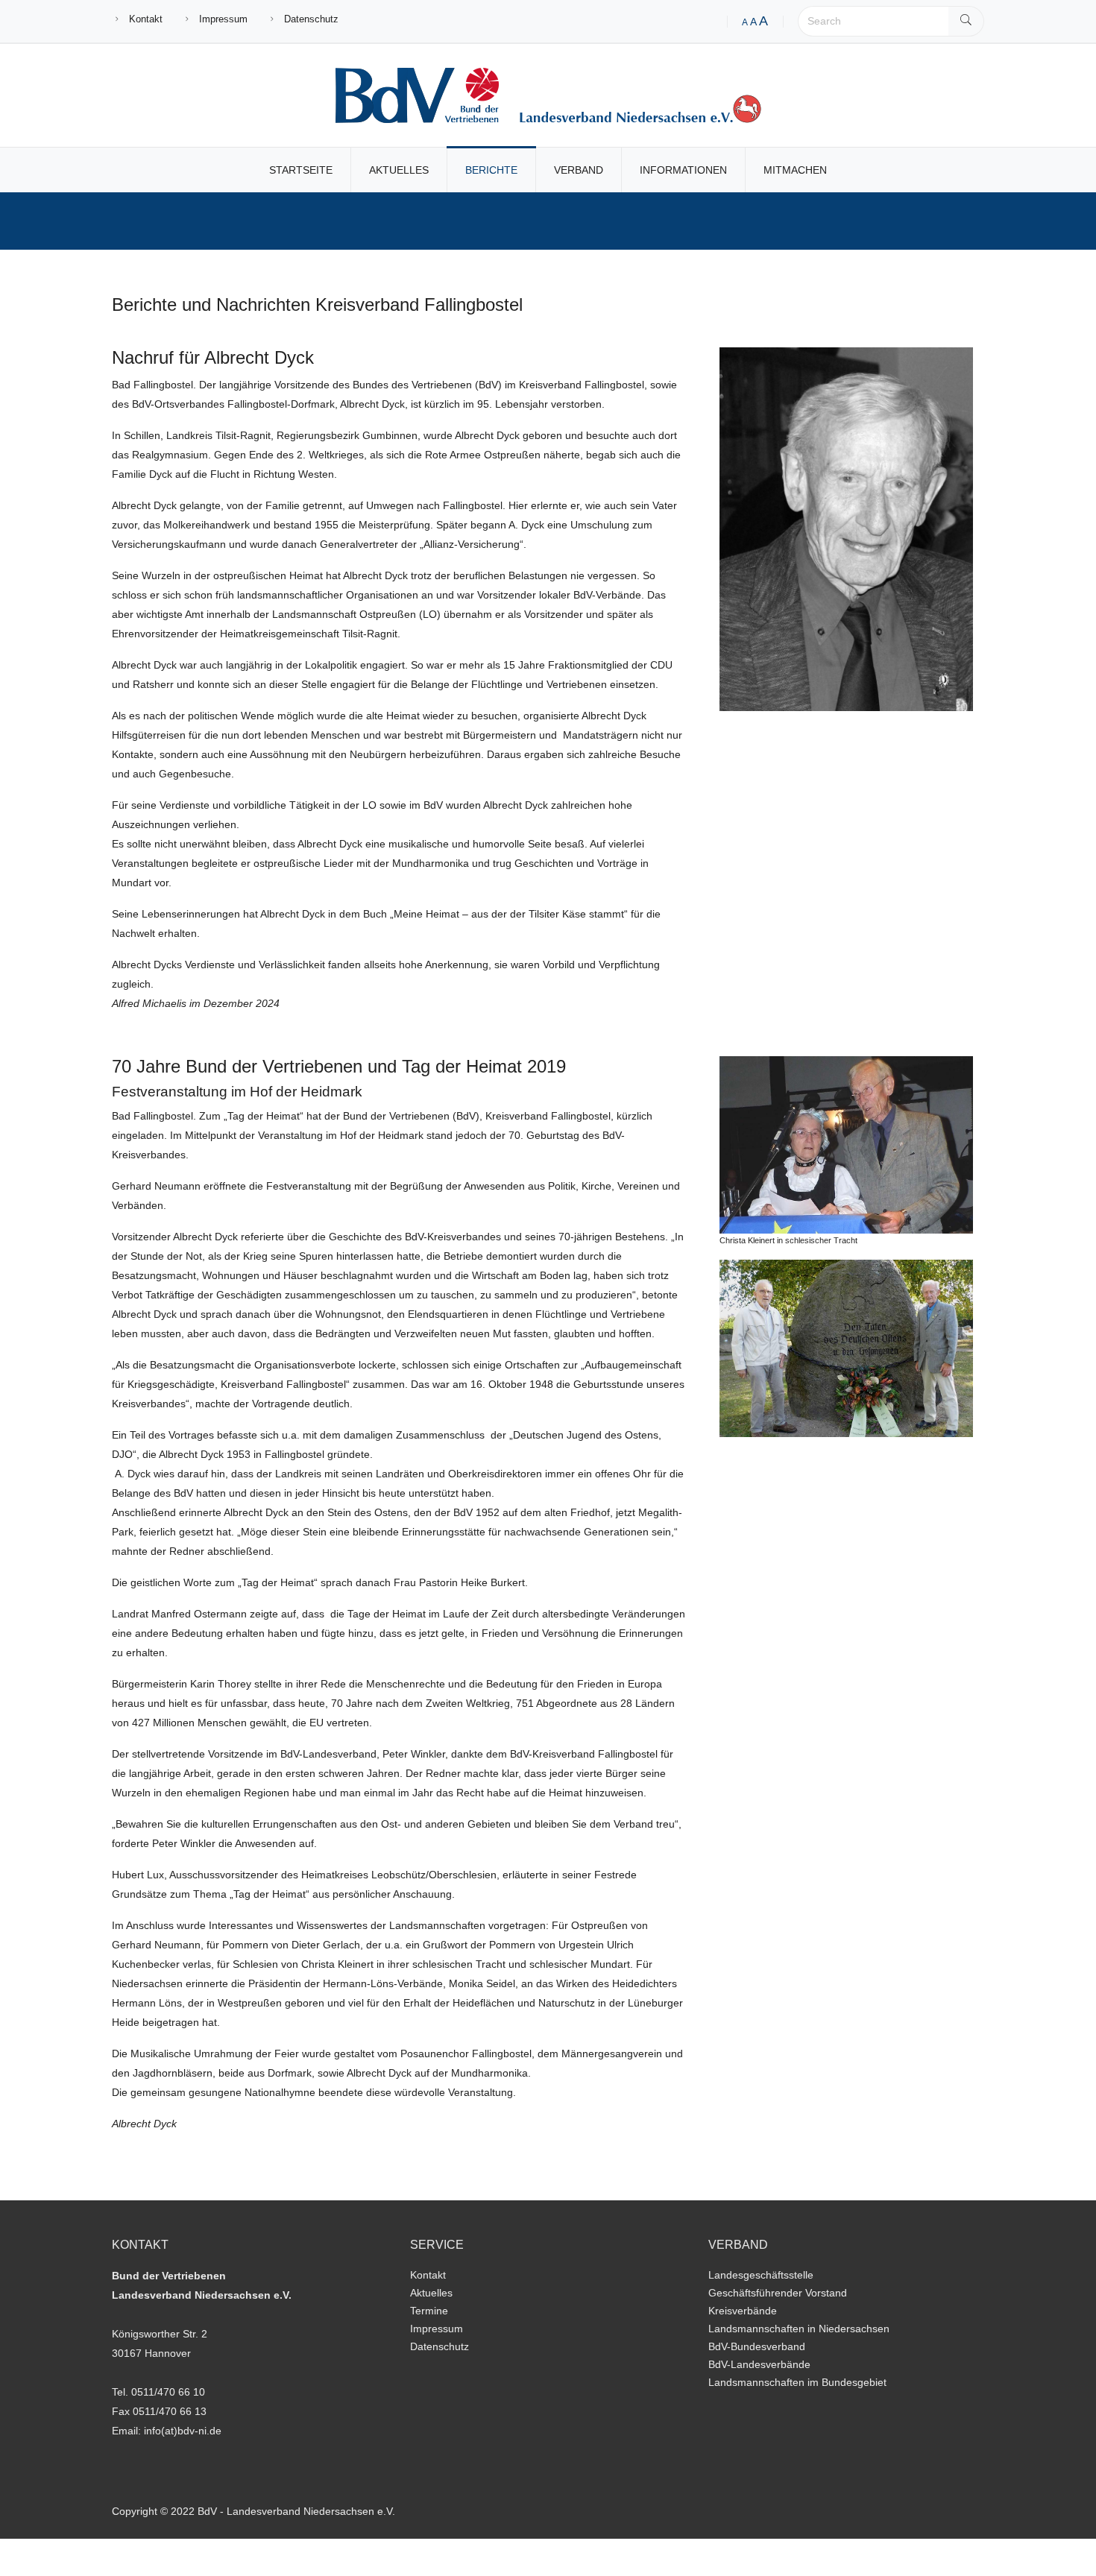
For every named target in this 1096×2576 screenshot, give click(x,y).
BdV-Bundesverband (757, 2346)
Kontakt (146, 19)
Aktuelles (399, 170)
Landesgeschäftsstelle (761, 2275)
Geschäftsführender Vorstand (778, 2293)
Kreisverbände (743, 2311)
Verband (579, 170)
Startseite (301, 170)
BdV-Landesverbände (759, 2364)
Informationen (683, 170)
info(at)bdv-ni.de (183, 2431)
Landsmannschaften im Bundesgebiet (797, 2382)
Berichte (491, 170)
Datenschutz (311, 19)
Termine (429, 2311)
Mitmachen (795, 170)
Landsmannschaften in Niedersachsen (799, 2329)
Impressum (223, 19)
